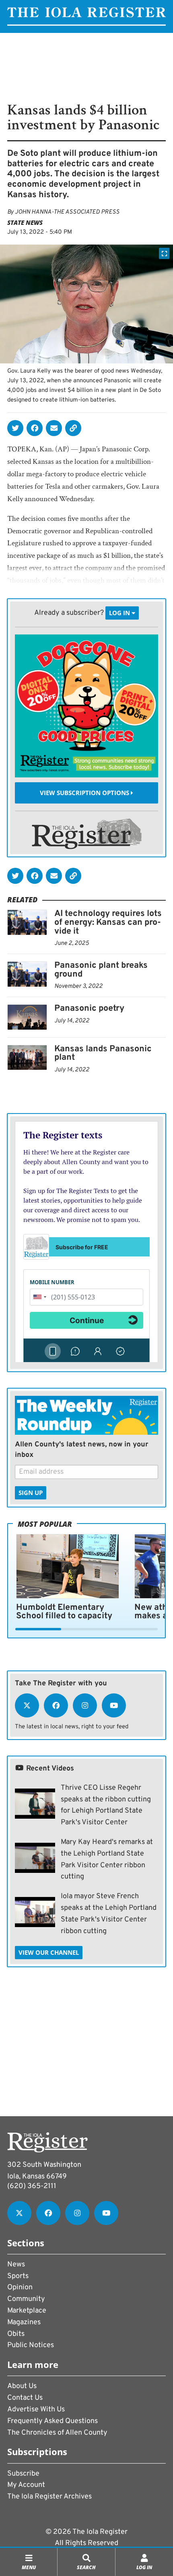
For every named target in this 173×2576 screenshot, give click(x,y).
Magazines (24, 2322)
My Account (26, 2485)
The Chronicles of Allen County (57, 2433)
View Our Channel (49, 1952)
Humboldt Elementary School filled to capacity (64, 1612)
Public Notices (31, 2345)
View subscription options (85, 793)
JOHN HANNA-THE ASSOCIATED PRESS (67, 212)
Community (26, 2299)
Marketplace (27, 2311)
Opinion (20, 2287)
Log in (120, 613)
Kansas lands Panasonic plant (103, 1053)
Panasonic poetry (89, 1009)
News (16, 2265)
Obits (16, 2334)
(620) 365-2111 (32, 2186)
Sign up (31, 1493)
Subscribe (23, 2474)
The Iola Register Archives (49, 2497)
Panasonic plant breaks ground (101, 970)
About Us (22, 2386)
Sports (18, 2276)
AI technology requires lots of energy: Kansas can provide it (108, 922)
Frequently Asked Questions (53, 2421)
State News (25, 222)
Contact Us (25, 2398)
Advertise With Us (36, 2410)
